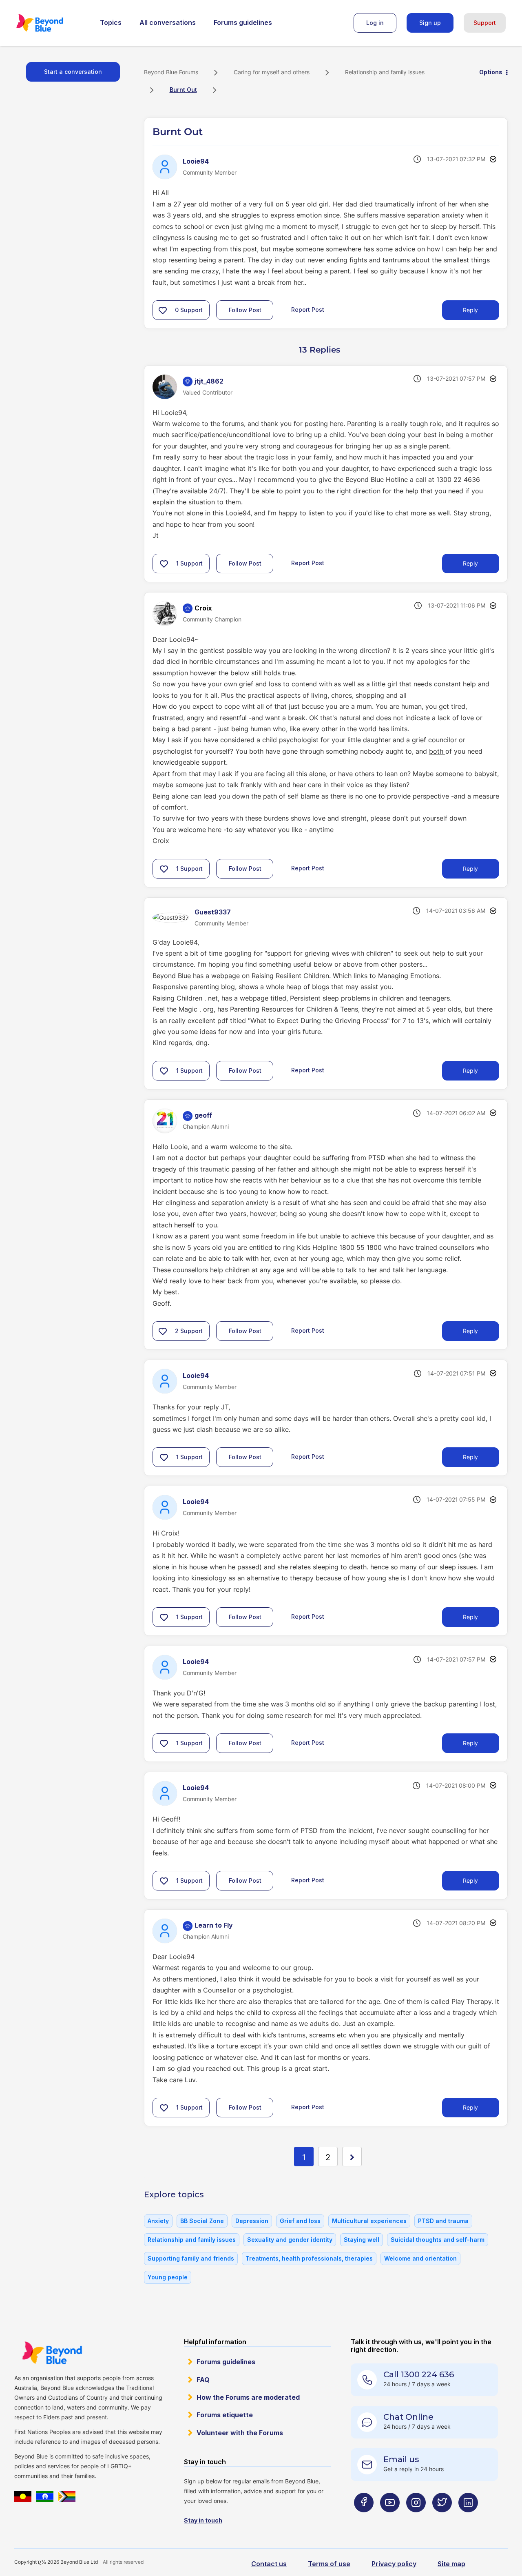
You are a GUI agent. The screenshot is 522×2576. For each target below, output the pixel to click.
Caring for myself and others (272, 72)
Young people (168, 2277)
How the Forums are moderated (248, 2397)
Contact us (269, 2564)
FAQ (203, 2380)
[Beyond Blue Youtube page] (390, 2519)
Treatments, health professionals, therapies (309, 2258)
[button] (163, 310)
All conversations (168, 22)
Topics (111, 22)
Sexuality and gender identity (290, 2240)
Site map (451, 2564)
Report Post (308, 310)
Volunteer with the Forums (240, 2433)
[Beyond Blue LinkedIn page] (468, 2519)
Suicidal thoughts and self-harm (438, 2240)
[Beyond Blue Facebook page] (364, 2519)
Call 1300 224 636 (419, 2374)
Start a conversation (73, 72)
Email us (401, 2459)
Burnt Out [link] (183, 90)
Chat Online (408, 2417)
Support (485, 23)
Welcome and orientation (420, 2258)
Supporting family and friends (191, 2258)
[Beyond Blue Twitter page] (442, 2519)
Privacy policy (394, 2564)
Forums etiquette (225, 2415)
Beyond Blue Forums (51, 23)
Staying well (362, 2240)
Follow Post (245, 310)
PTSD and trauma (443, 2221)
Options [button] (491, 72)
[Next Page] (352, 2157)
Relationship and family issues (385, 72)
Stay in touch (203, 2520)
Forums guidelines (243, 22)
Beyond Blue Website (52, 2353)
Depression (252, 2221)
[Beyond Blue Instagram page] (416, 2519)
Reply (470, 310)
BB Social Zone (202, 2221)
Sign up (430, 23)
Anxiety (158, 2221)
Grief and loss (300, 2221)
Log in (375, 23)
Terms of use (329, 2564)
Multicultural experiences (369, 2221)
